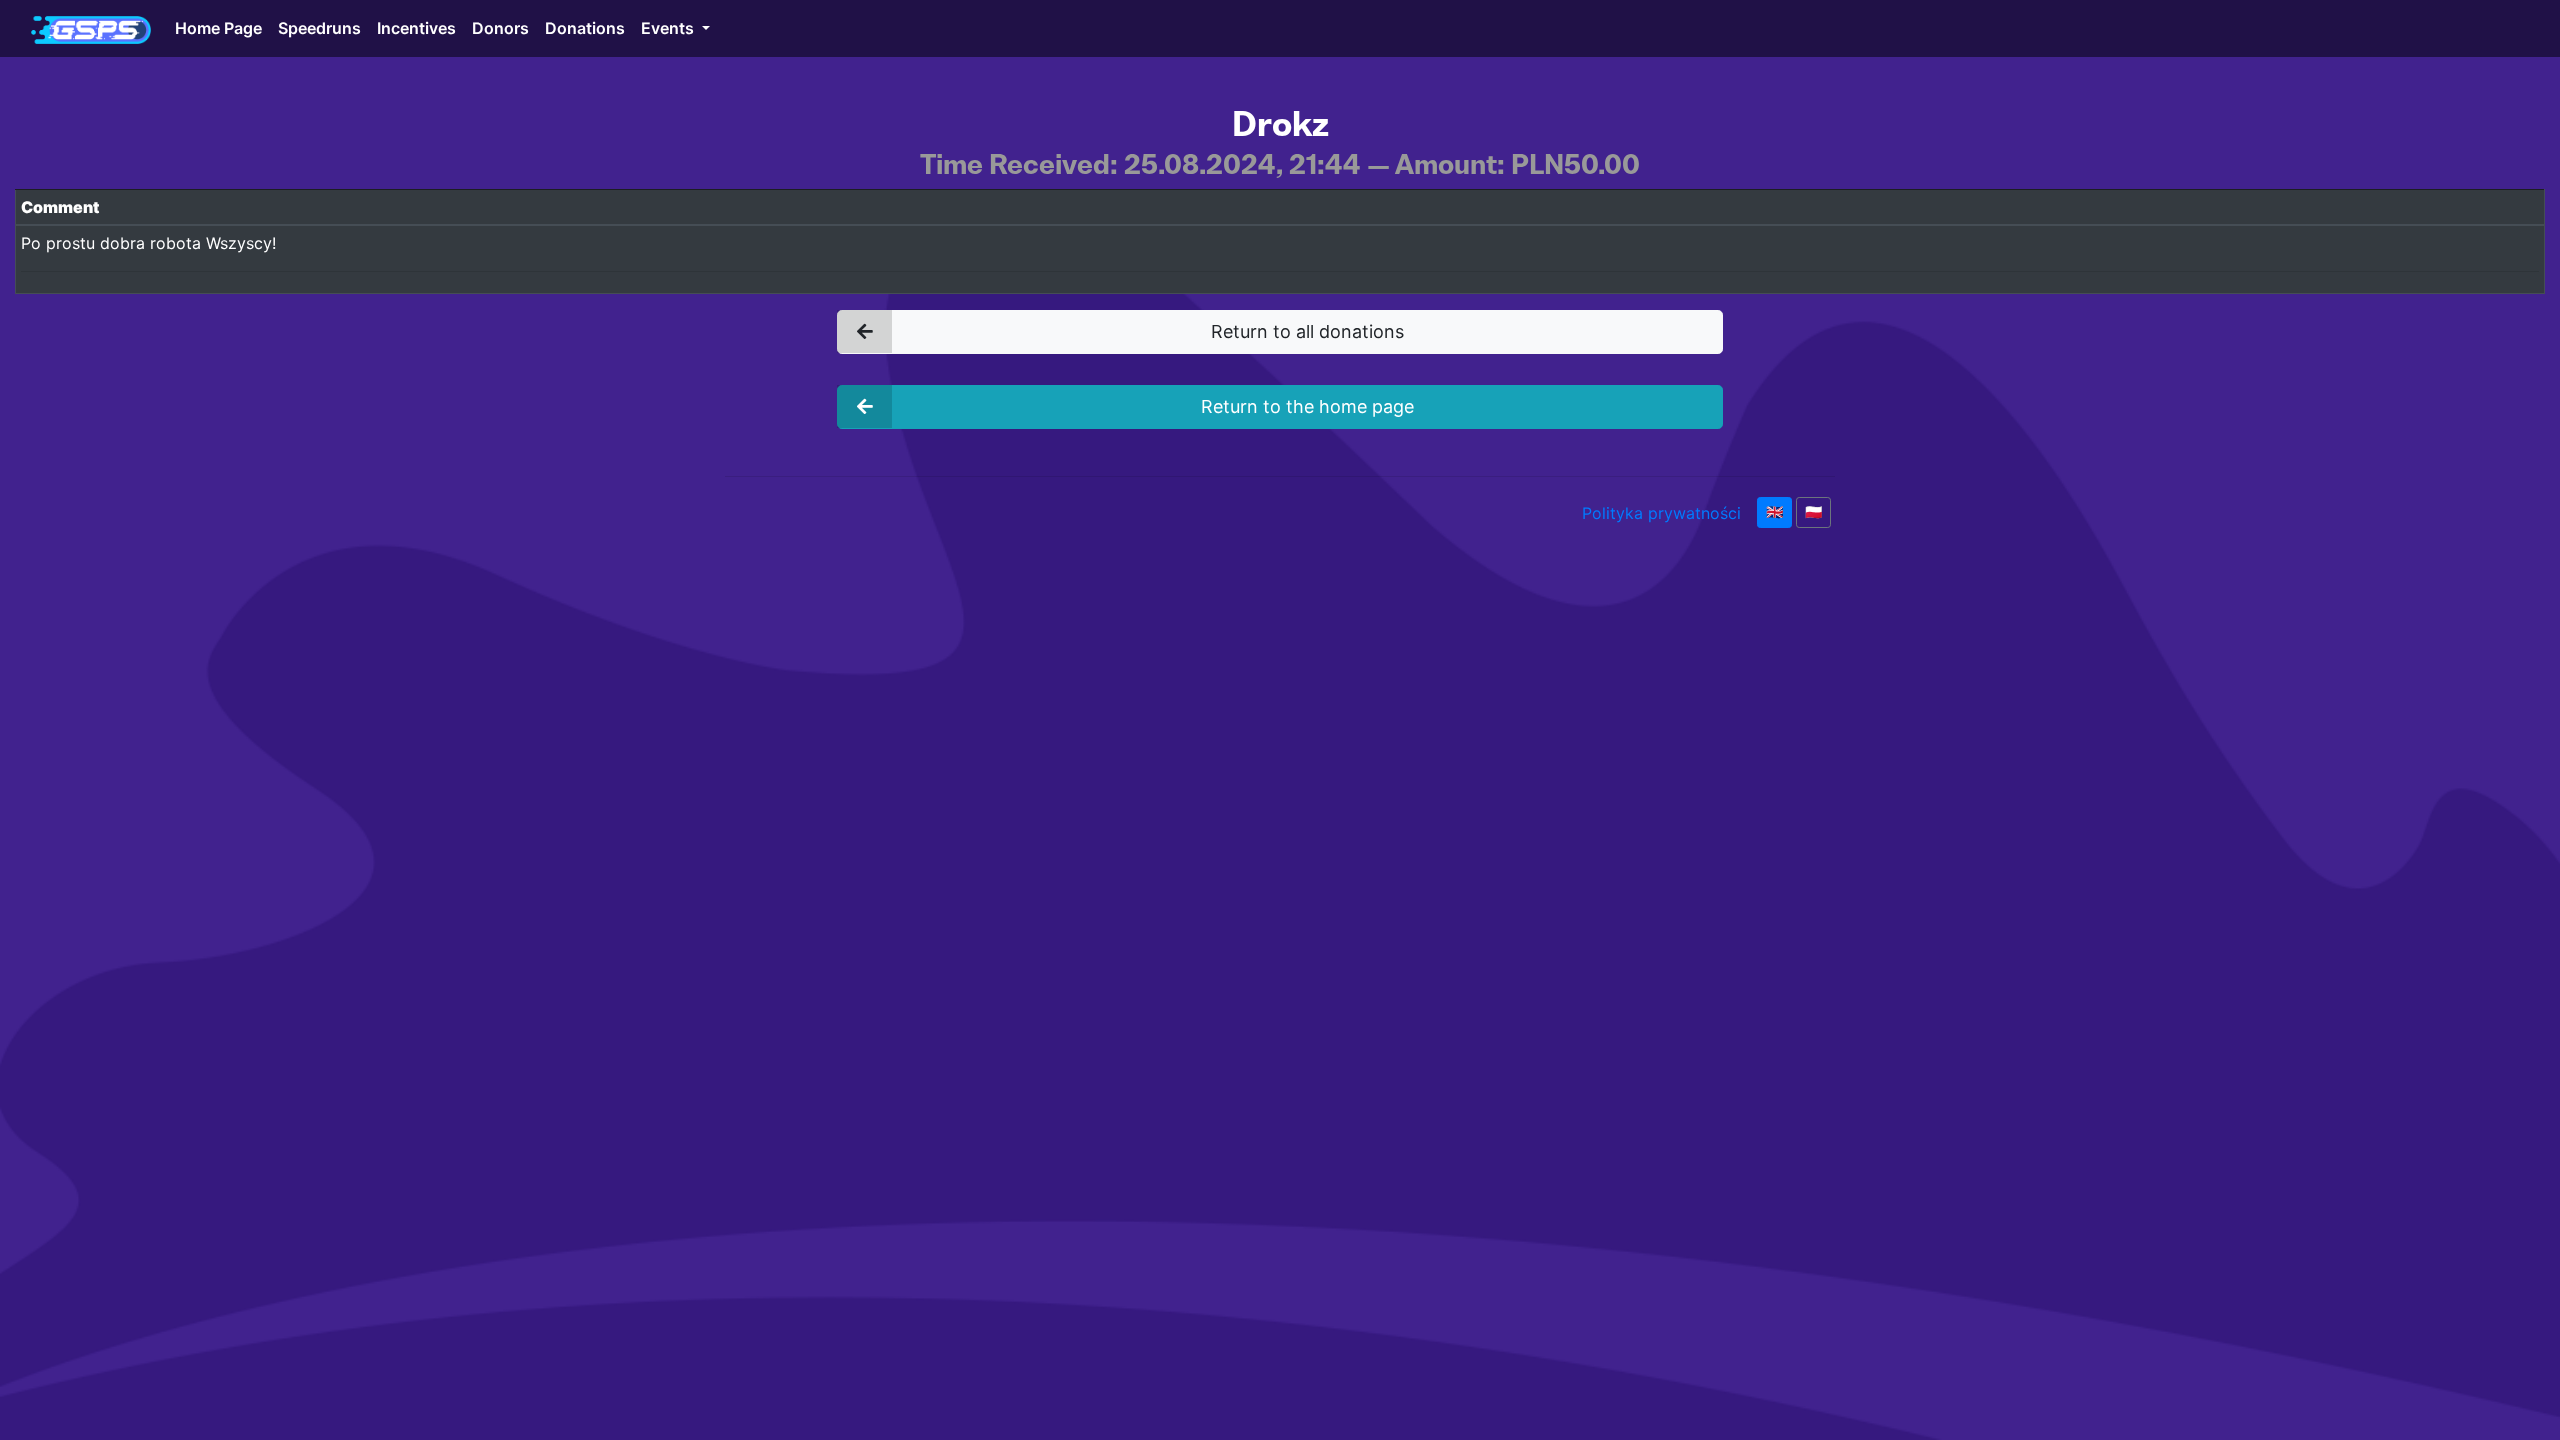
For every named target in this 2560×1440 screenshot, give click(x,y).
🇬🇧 (1774, 512)
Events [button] (669, 28)
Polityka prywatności (1661, 513)
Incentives (416, 28)
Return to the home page (1307, 406)
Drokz (1280, 124)
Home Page (218, 28)
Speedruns (319, 28)
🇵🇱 (1813, 512)
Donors (500, 28)
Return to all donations (1307, 331)
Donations (585, 28)
